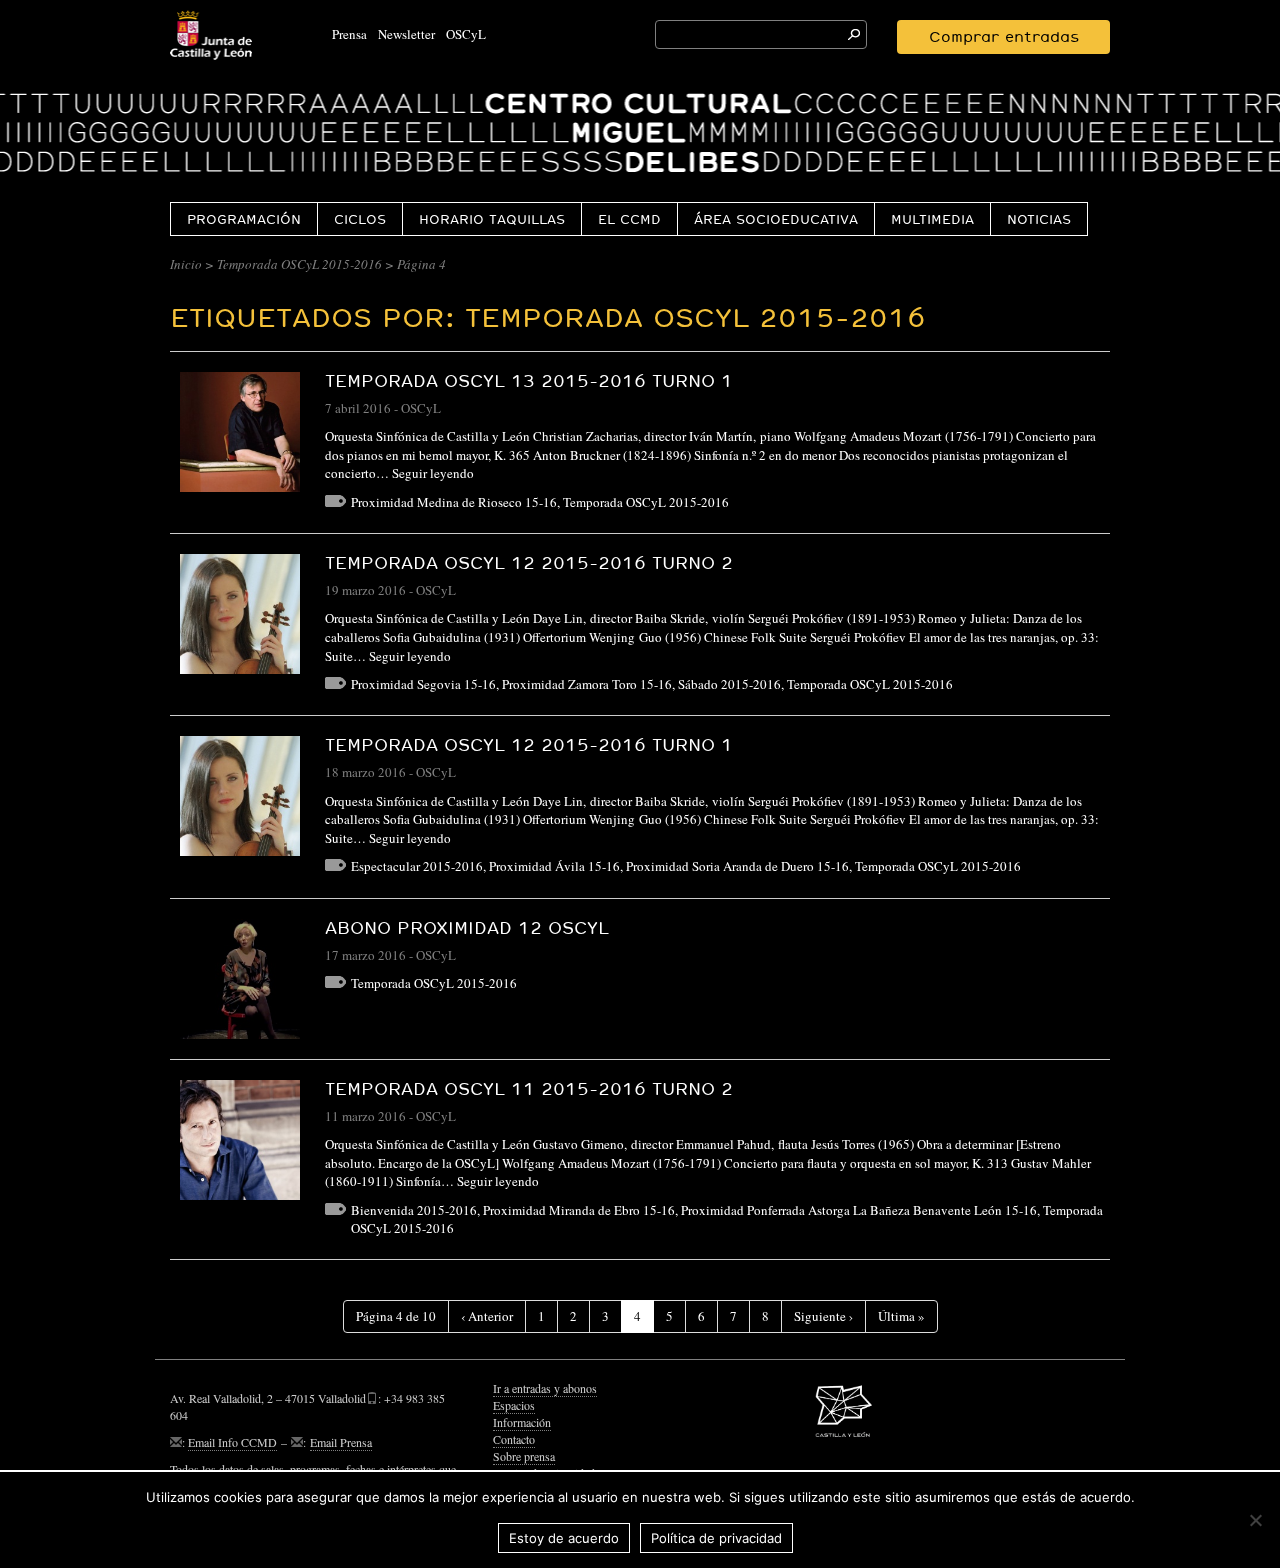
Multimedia (932, 219)
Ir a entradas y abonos (545, 1388)
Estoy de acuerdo (564, 1538)
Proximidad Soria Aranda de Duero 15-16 (737, 866)
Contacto (514, 1439)
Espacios (514, 1405)
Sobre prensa (524, 1456)
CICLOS (360, 219)
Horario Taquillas (492, 219)
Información (522, 1422)
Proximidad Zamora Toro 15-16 (587, 684)
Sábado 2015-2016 (729, 684)
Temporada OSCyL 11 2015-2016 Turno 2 (529, 1088)
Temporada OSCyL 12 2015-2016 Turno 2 (529, 562)
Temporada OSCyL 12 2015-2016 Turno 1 (529, 744)
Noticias (1039, 219)
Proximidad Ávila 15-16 (554, 866)
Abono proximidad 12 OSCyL (467, 927)
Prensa (349, 34)
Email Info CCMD (232, 1442)
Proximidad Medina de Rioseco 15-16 (454, 502)
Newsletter (406, 34)
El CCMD (629, 219)
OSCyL (466, 34)
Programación (244, 219)
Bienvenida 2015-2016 (414, 1210)
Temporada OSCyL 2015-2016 (299, 264)
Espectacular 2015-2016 (417, 866)
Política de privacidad (716, 1538)
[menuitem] (243, 218)
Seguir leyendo (433, 473)
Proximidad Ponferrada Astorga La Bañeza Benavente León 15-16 (859, 1210)
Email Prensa (341, 1442)
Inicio (186, 264)
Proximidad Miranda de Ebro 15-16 (579, 1210)
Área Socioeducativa (776, 219)
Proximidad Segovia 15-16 (423, 684)
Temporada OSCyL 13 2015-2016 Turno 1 (529, 380)
